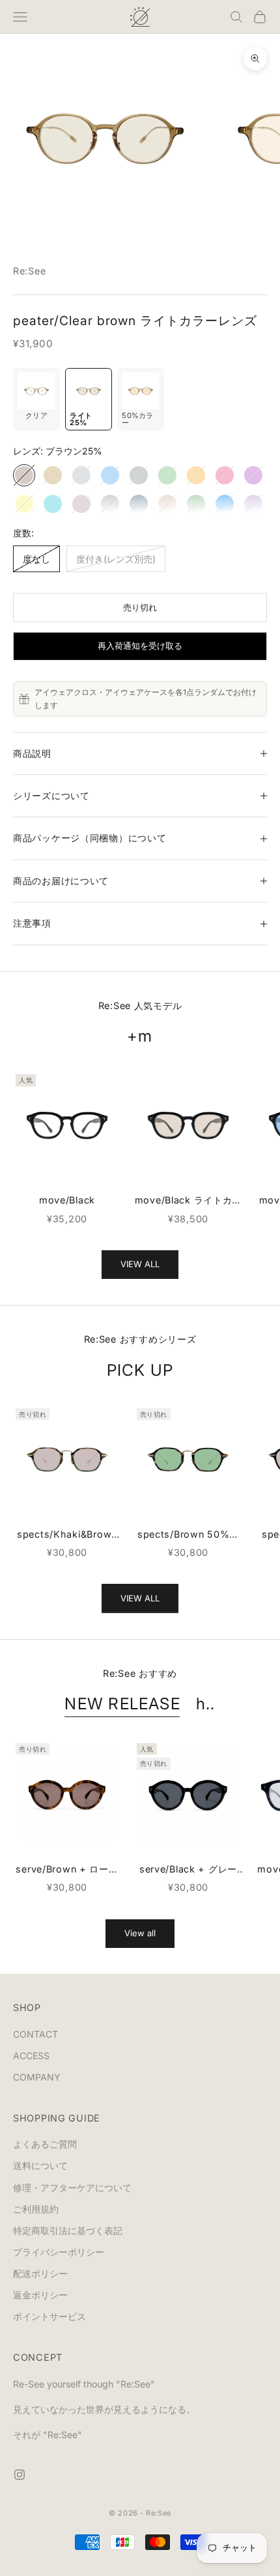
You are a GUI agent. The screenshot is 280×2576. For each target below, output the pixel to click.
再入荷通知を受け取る (140, 646)
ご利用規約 (36, 2209)
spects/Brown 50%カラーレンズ (188, 1535)
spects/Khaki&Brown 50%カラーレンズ (67, 1535)
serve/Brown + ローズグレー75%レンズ (67, 1870)
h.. (206, 1703)
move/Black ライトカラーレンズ (189, 1201)
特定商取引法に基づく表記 (68, 2230)
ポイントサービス (49, 2316)
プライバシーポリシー (59, 2252)
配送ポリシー (40, 2273)
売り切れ (140, 607)
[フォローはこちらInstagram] (20, 2475)
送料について (40, 2165)
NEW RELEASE (122, 1703)
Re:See (29, 271)
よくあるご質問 (45, 2144)
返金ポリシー (40, 2295)
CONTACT (35, 2034)
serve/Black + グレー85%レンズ (188, 1870)
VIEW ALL (140, 1264)
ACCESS (31, 2056)
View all (140, 1933)
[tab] (36, 400)
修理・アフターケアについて (72, 2188)
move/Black (67, 1200)
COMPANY (37, 2077)
